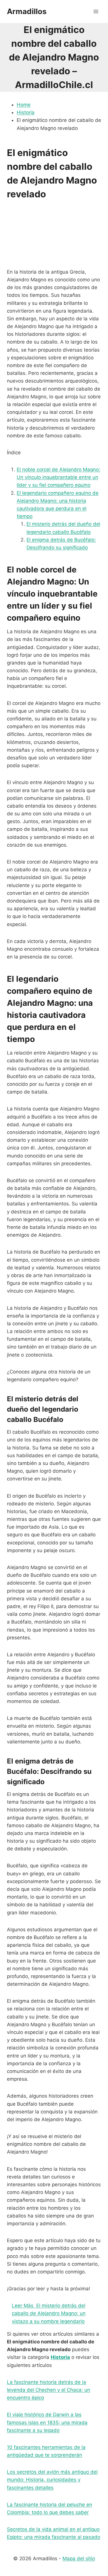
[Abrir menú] (96, 11)
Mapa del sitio (79, 2559)
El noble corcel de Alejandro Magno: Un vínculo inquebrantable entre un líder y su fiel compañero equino (58, 477)
